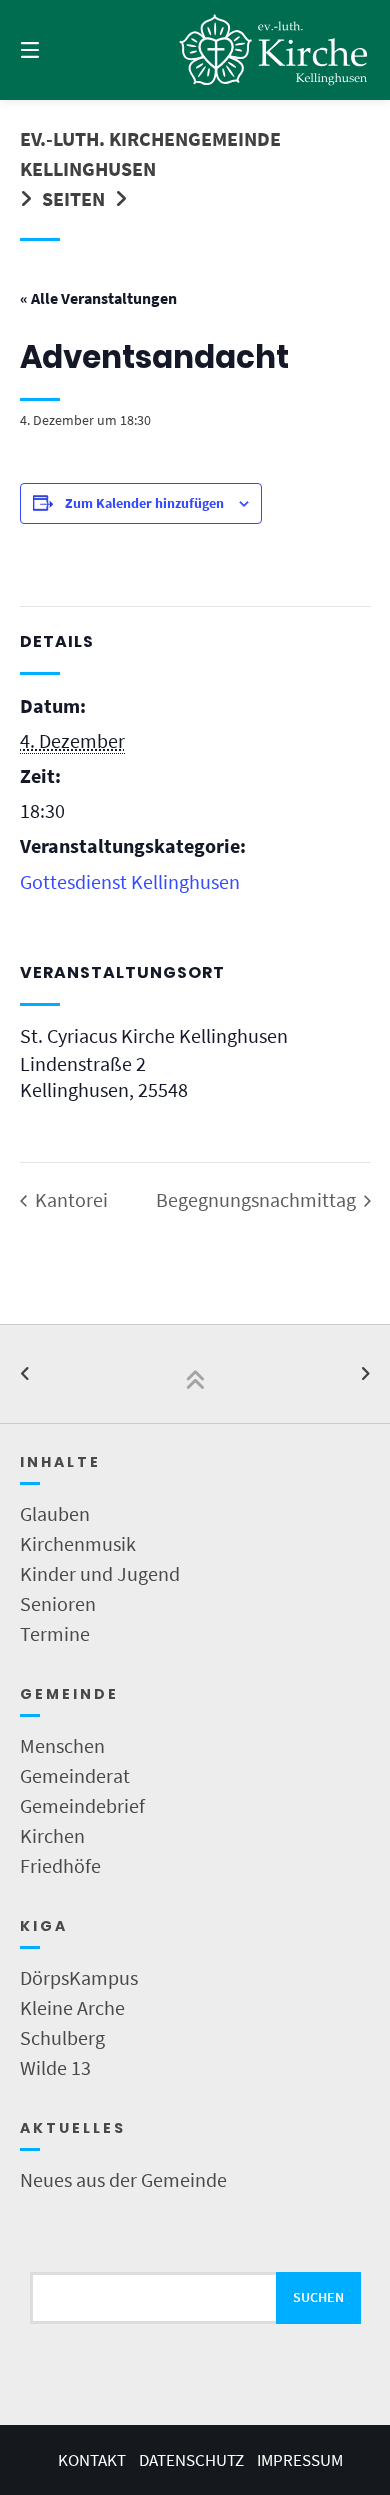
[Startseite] (273, 49)
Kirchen (52, 1835)
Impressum (300, 2460)
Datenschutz (191, 2460)
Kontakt (92, 2460)
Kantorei (69, 1199)
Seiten (73, 198)
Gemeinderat (75, 1775)
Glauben (55, 1513)
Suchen (318, 2297)
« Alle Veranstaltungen (98, 298)
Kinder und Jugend (100, 1573)
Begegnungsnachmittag (258, 1199)
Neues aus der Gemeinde (123, 2179)
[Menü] (55, 50)
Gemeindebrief (82, 1805)
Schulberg (62, 2037)
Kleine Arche (72, 2007)
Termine (55, 1633)
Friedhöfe (60, 1865)
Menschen (62, 1745)
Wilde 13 (55, 2067)
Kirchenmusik (78, 1543)
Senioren (58, 1603)
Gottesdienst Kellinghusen (130, 881)
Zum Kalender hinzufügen (144, 503)
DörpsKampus (79, 1977)
